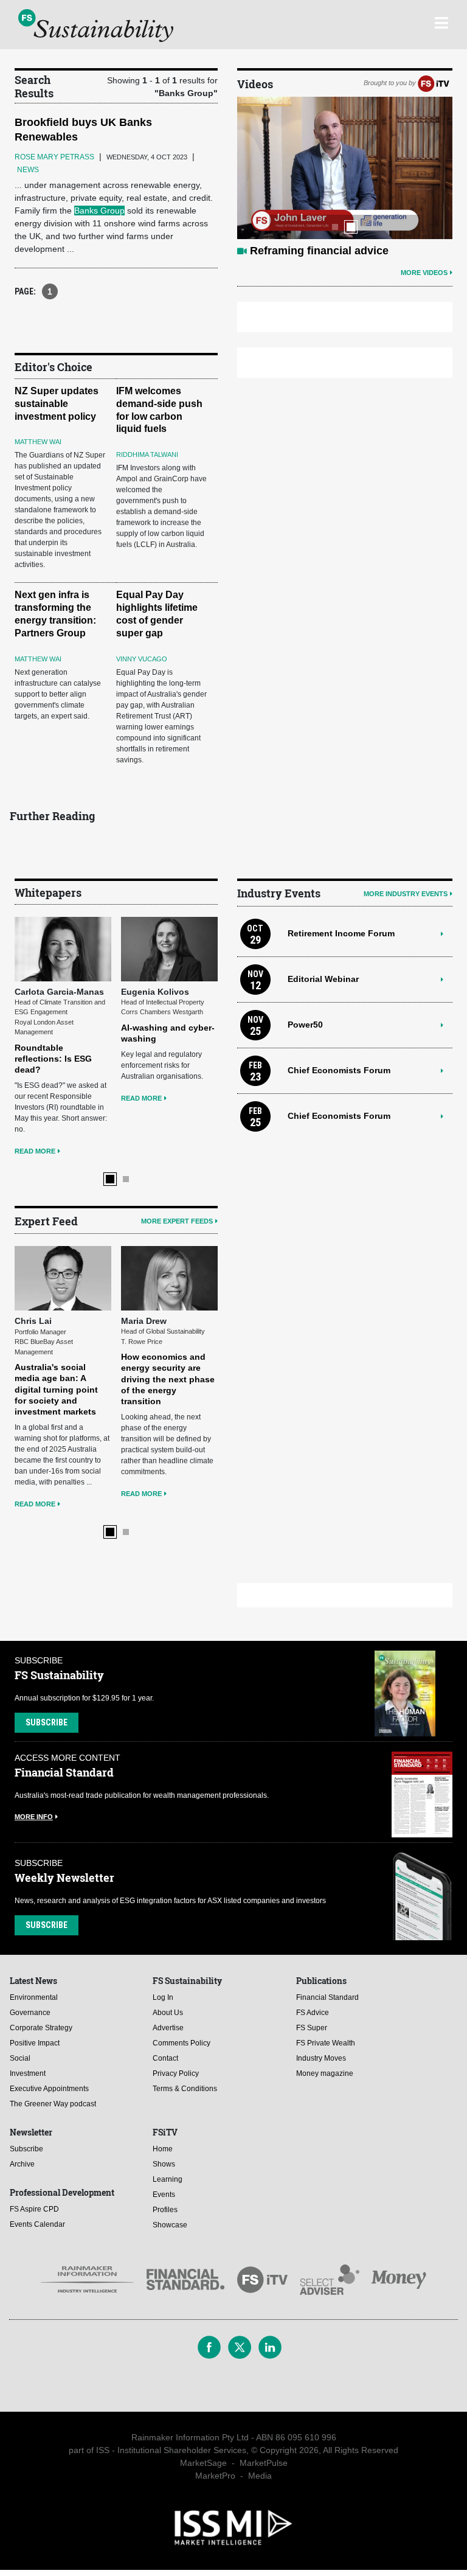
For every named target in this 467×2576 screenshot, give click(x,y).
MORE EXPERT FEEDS (177, 1221)
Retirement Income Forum (341, 933)
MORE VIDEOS (424, 273)
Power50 (305, 1025)
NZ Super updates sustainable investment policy (57, 404)
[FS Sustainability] (96, 26)
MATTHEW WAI (38, 442)
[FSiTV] (434, 83)
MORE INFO (34, 1817)
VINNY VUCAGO (142, 659)
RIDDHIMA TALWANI (147, 454)
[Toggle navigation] (441, 21)
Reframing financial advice (319, 251)
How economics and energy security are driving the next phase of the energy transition (168, 1379)
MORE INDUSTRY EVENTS (406, 894)
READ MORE (35, 1151)
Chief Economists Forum (339, 1070)
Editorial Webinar (323, 979)
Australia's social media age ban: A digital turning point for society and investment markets (56, 1389)
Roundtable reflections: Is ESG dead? (53, 1059)
